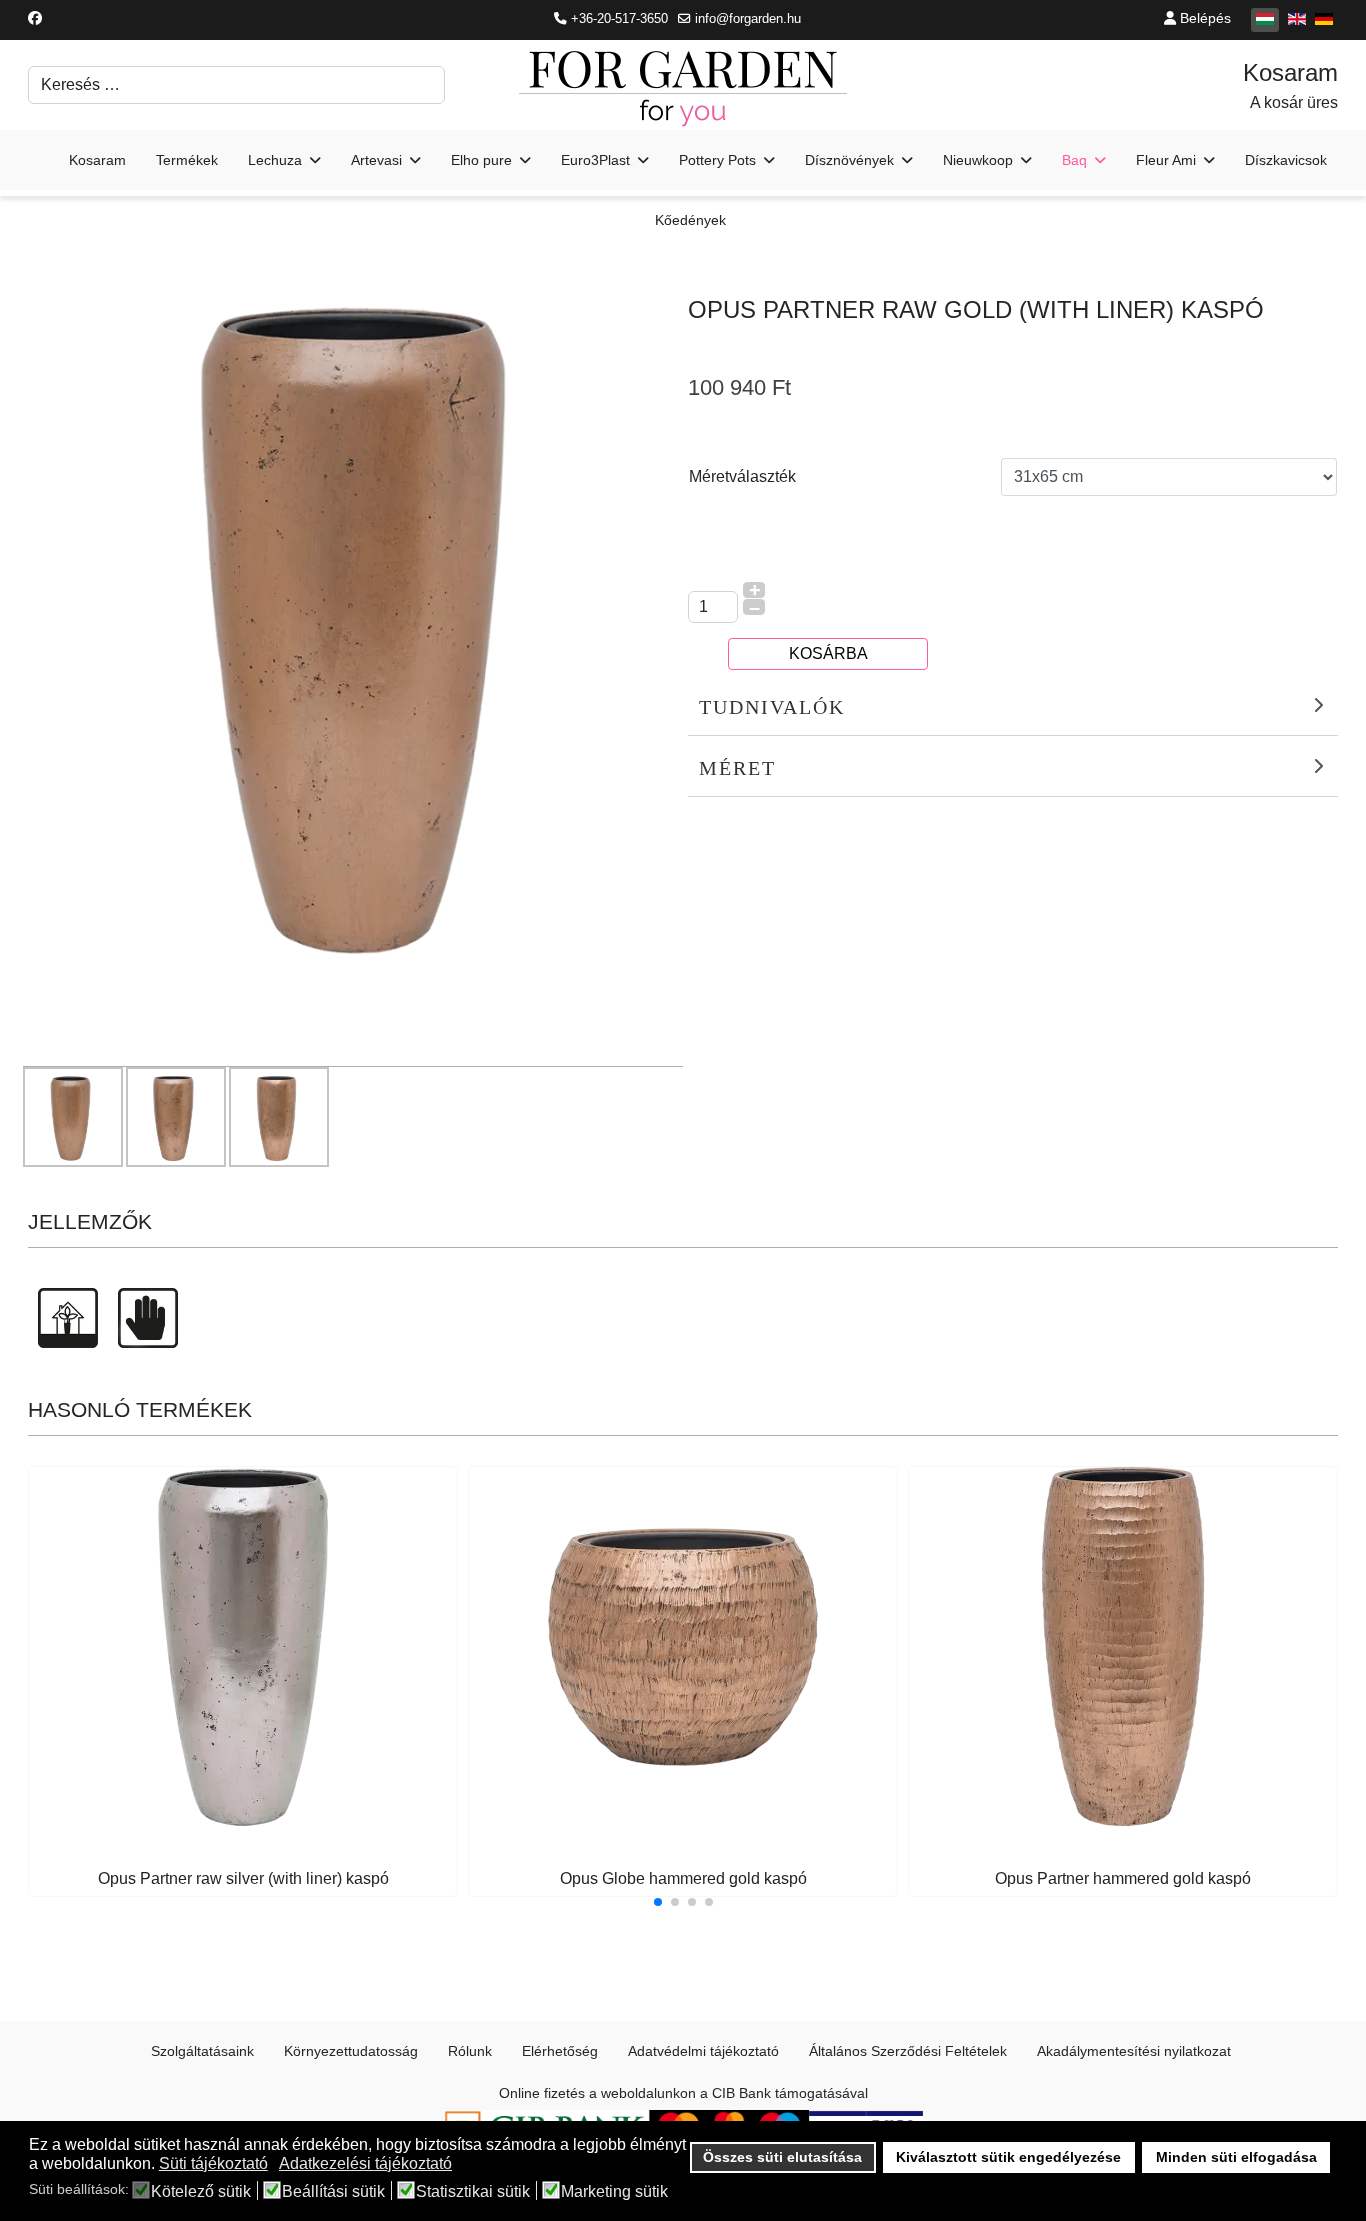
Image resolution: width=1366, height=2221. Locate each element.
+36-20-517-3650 (619, 19)
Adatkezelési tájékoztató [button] (365, 2163)
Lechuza (275, 160)
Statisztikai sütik (473, 2192)
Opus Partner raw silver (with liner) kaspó (243, 1878)
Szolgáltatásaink (202, 2051)
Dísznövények (849, 160)
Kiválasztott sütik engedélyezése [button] (1008, 2157)
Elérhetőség (560, 2051)
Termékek (187, 160)
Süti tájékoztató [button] (213, 2163)
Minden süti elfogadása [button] (1236, 2157)
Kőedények (690, 220)
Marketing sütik (614, 2192)
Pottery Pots (717, 160)
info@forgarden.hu (748, 19)
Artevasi (376, 160)
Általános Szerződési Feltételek (908, 2051)
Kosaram (97, 160)
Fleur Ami (1166, 160)
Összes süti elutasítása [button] (782, 2157)
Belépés (1203, 18)
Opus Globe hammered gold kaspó (683, 1878)
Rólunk (470, 2051)
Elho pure (481, 160)
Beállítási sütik (333, 2192)
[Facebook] (35, 18)
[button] (658, 1902)
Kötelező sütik (201, 2192)
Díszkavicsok (1286, 160)
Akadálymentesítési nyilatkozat (1134, 2051)
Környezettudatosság (351, 2051)
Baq (1074, 160)
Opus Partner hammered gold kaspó (1123, 1878)
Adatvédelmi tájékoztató (703, 2051)
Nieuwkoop (978, 160)
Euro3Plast (595, 160)
